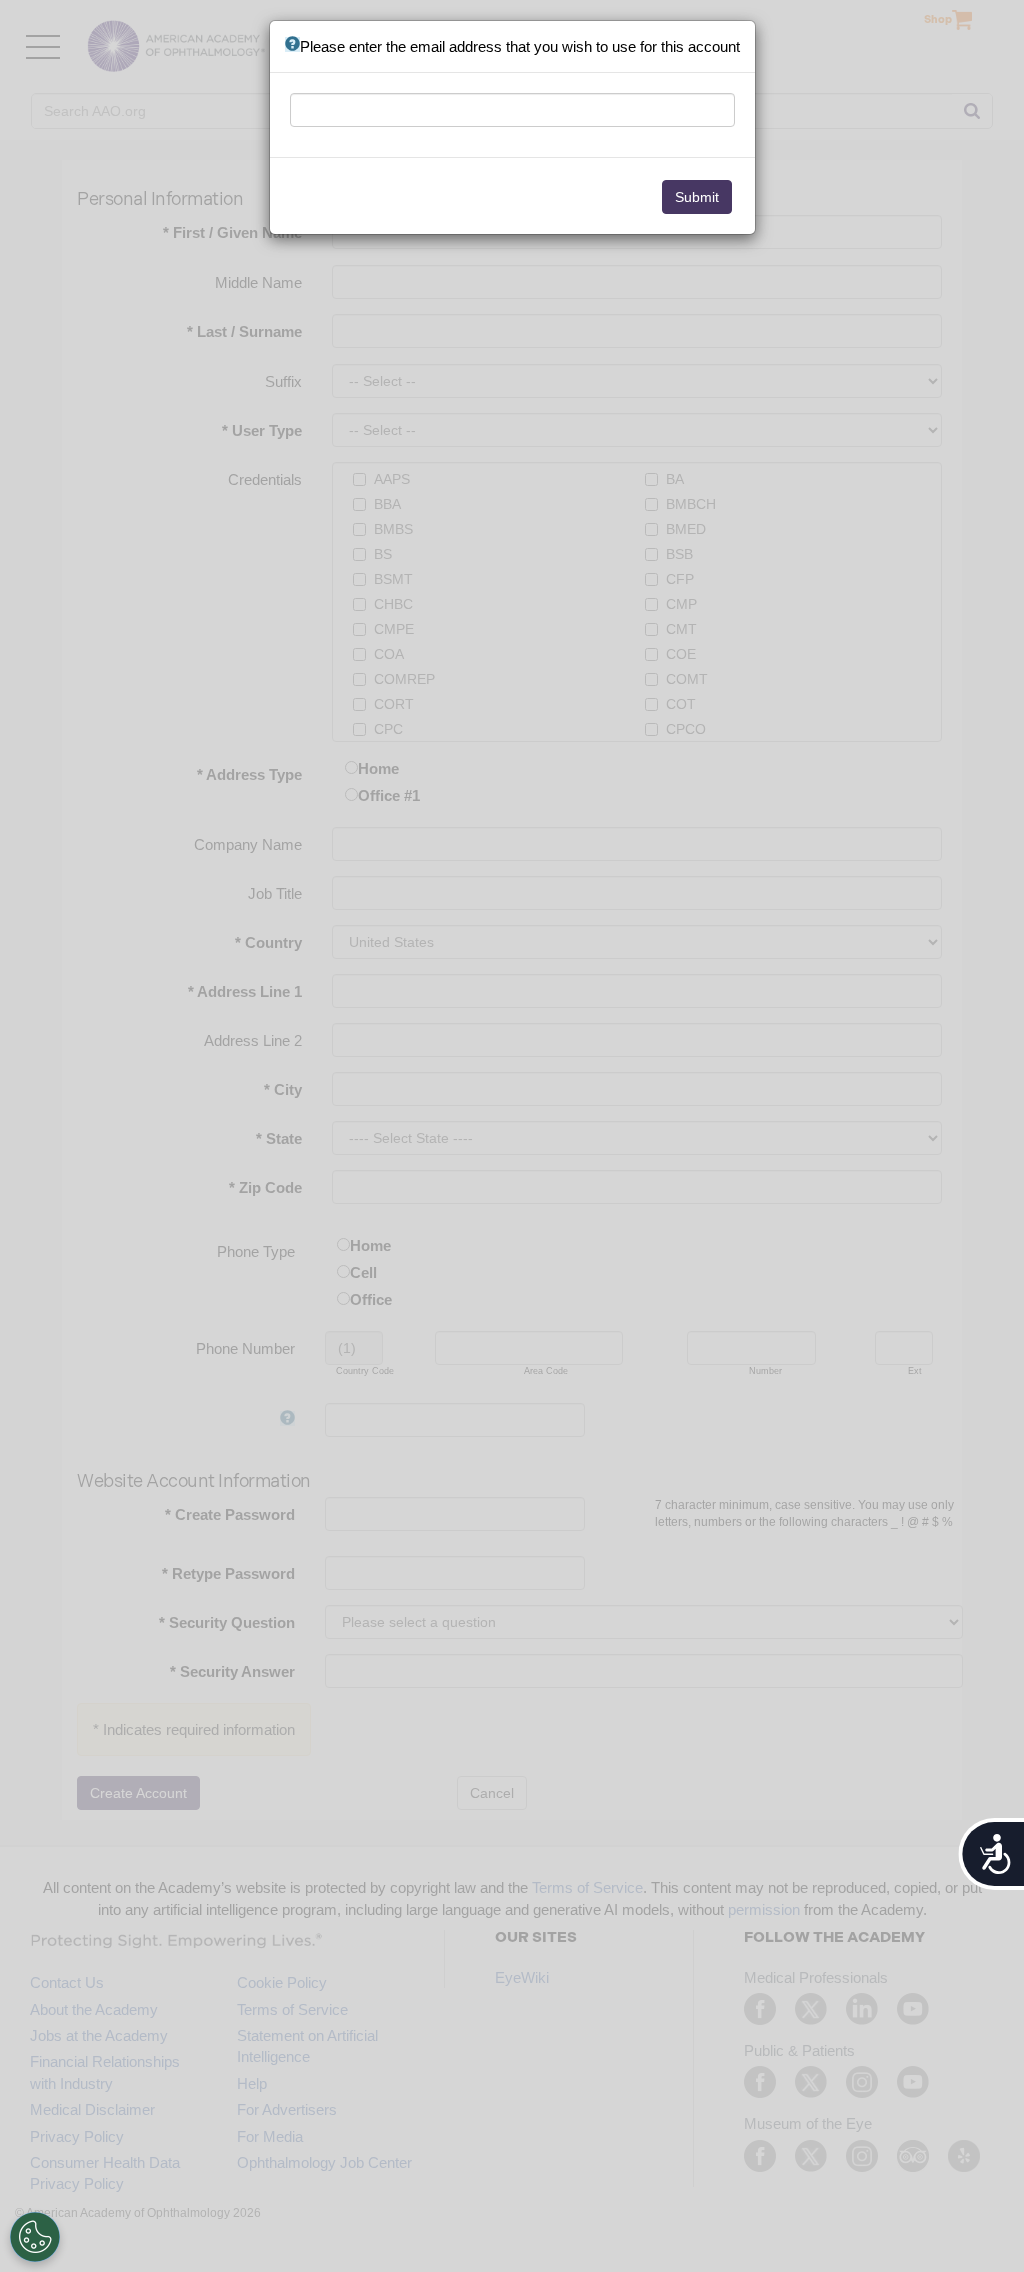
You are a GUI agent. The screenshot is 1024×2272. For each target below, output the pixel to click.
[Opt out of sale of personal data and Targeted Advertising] (35, 2237)
